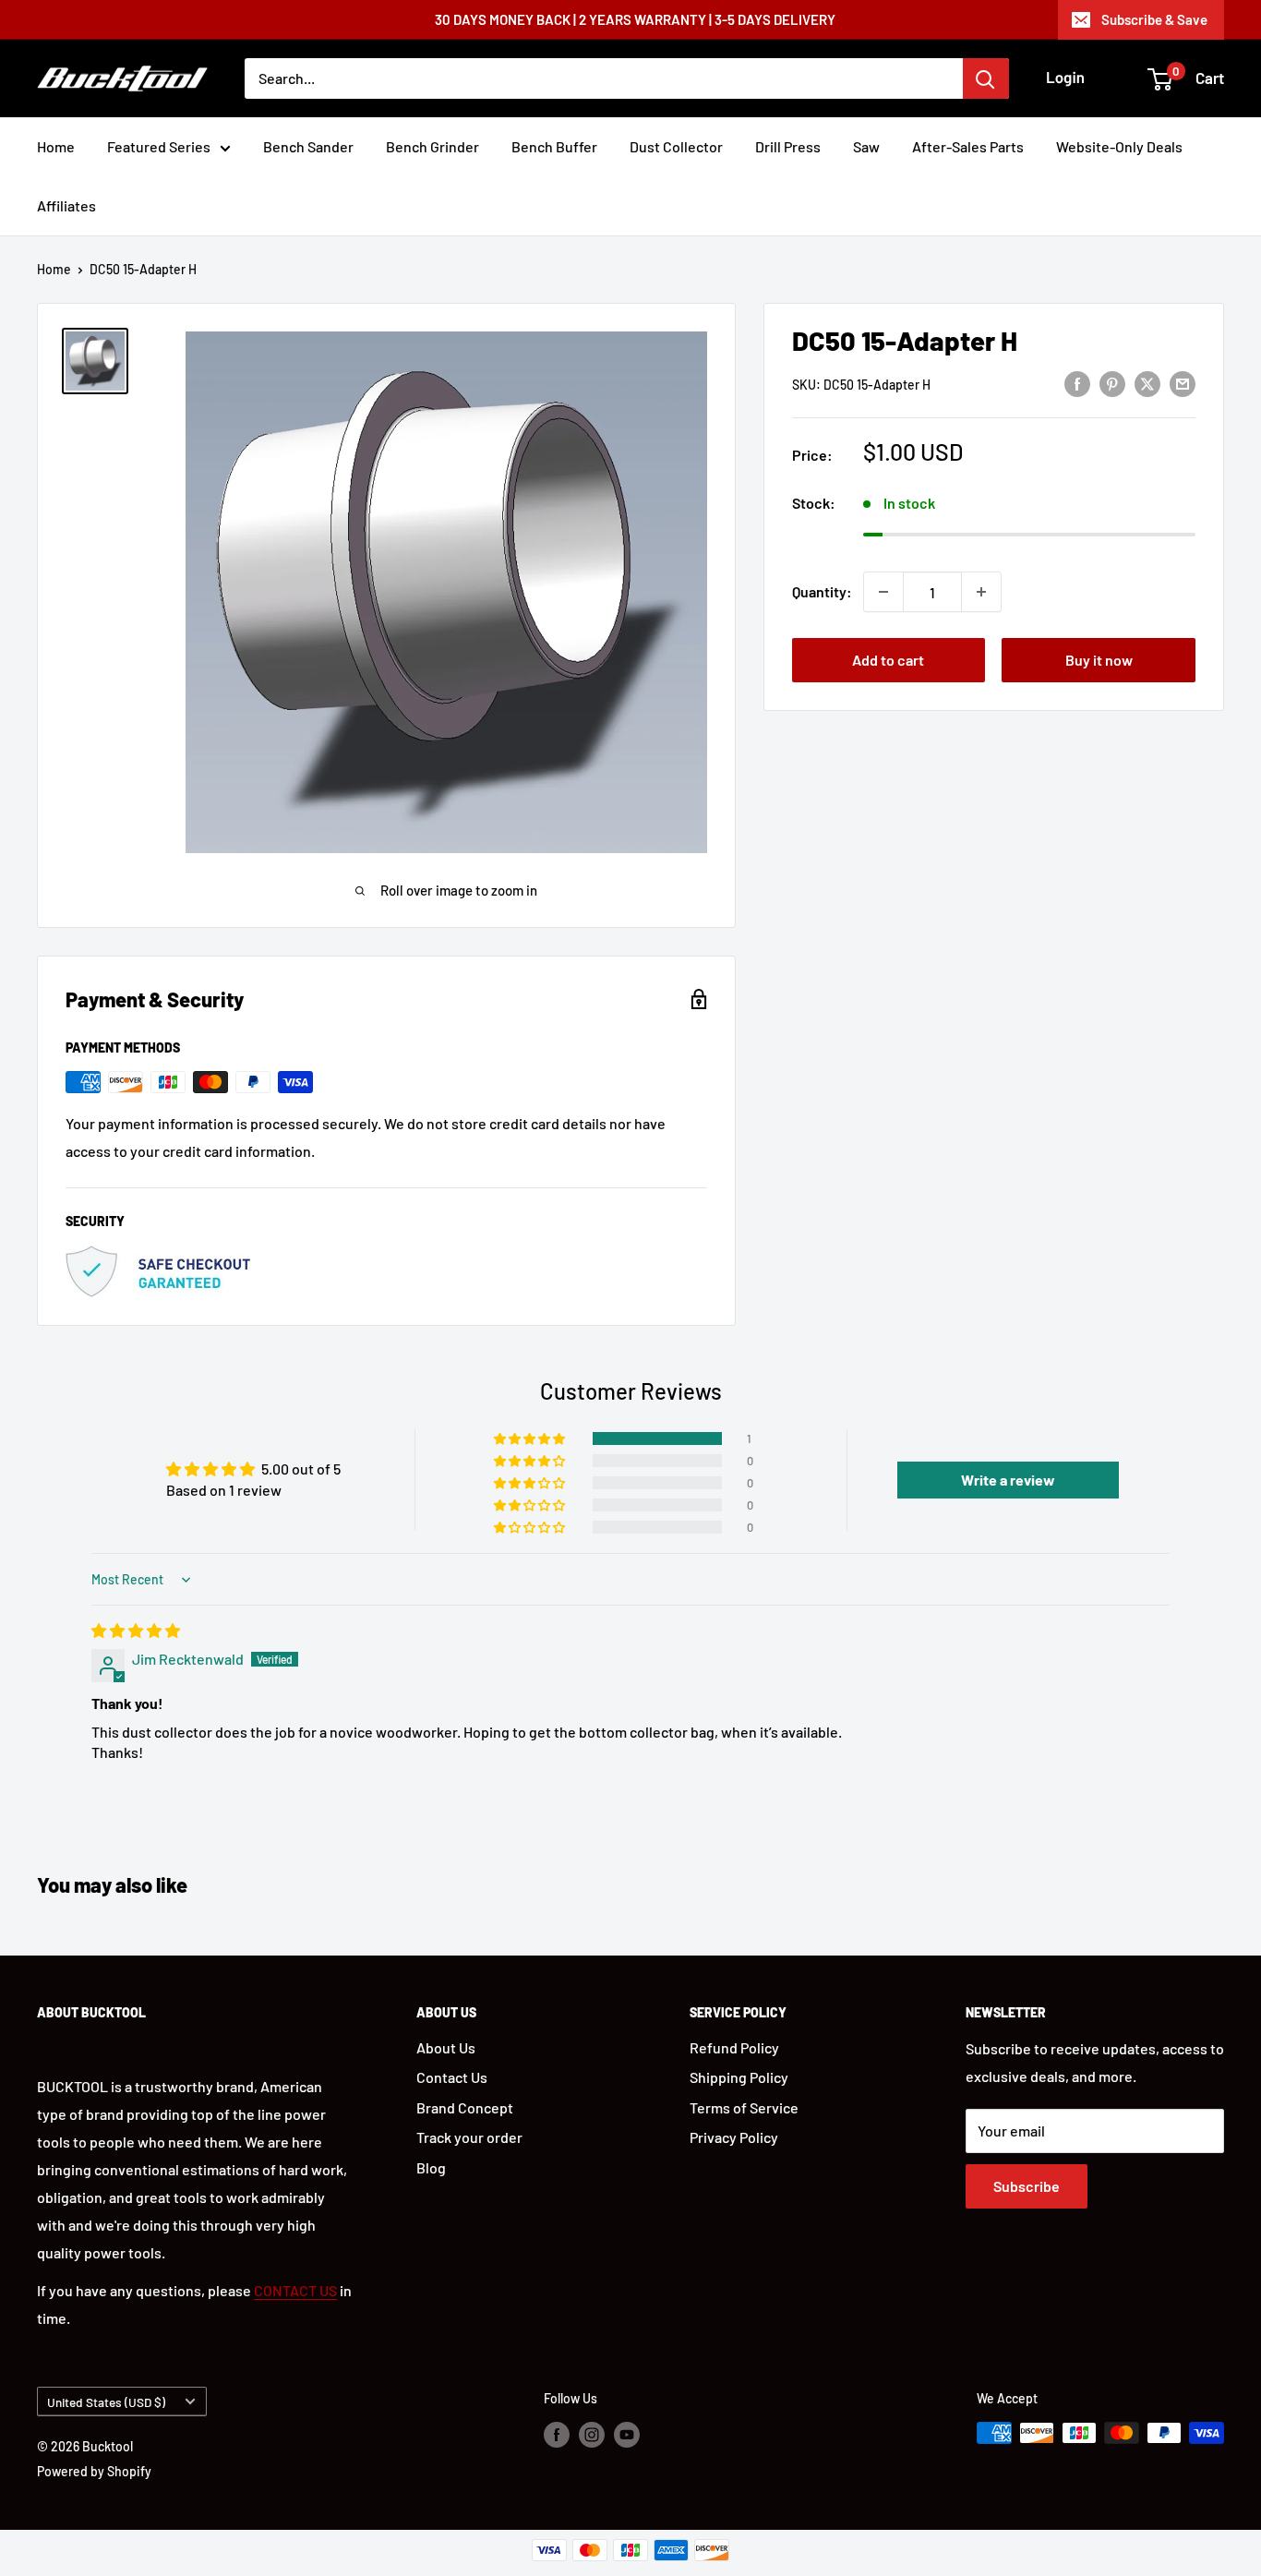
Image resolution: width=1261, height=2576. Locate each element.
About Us (446, 2047)
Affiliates (66, 205)
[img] (136, 1630)
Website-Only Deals (1119, 146)
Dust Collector (676, 146)
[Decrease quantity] (883, 592)
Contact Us (452, 2077)
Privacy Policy (734, 2137)
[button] (531, 1438)
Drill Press (788, 146)
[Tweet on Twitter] (1147, 383)
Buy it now (1099, 660)
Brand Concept (465, 2107)
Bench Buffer (554, 146)
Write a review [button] (1008, 1480)
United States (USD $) (106, 2402)
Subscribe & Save (1154, 19)
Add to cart (888, 660)
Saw (866, 146)
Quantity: (822, 591)
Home (56, 146)
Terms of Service (744, 2107)
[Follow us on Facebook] (557, 2435)
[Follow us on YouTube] (627, 2435)
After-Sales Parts (968, 146)
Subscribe (1027, 2186)
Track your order (469, 2137)
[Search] (986, 78)
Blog (431, 2167)
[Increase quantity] (981, 592)
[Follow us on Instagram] (592, 2435)
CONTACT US (295, 2290)
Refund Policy (734, 2047)
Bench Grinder (432, 146)
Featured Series (159, 146)
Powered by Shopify (94, 2471)
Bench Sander (308, 146)
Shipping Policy (739, 2077)
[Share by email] (1183, 383)
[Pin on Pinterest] (1112, 383)
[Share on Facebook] (1077, 383)
